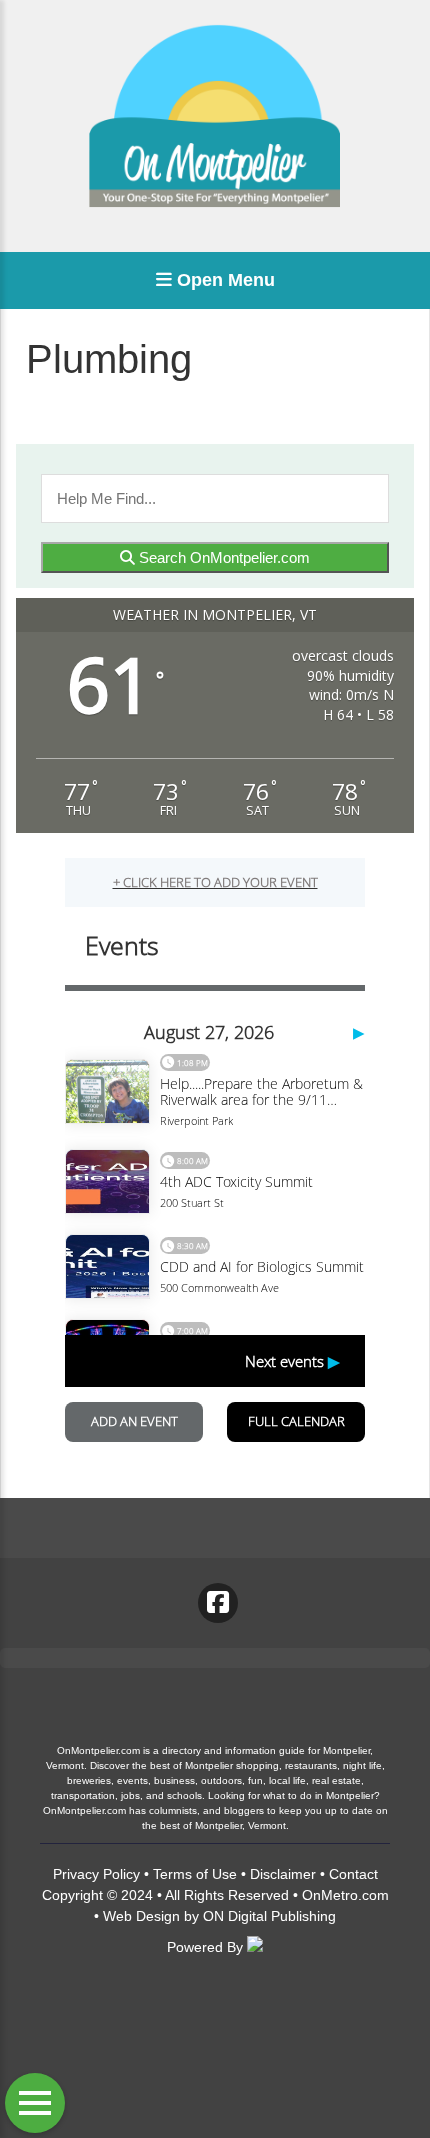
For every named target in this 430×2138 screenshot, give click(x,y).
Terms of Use (195, 1874)
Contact (353, 1874)
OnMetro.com (345, 1895)
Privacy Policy (96, 1874)
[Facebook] (218, 1603)
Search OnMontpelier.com (222, 557)
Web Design (141, 1916)
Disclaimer (283, 1874)
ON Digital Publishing (269, 1916)
